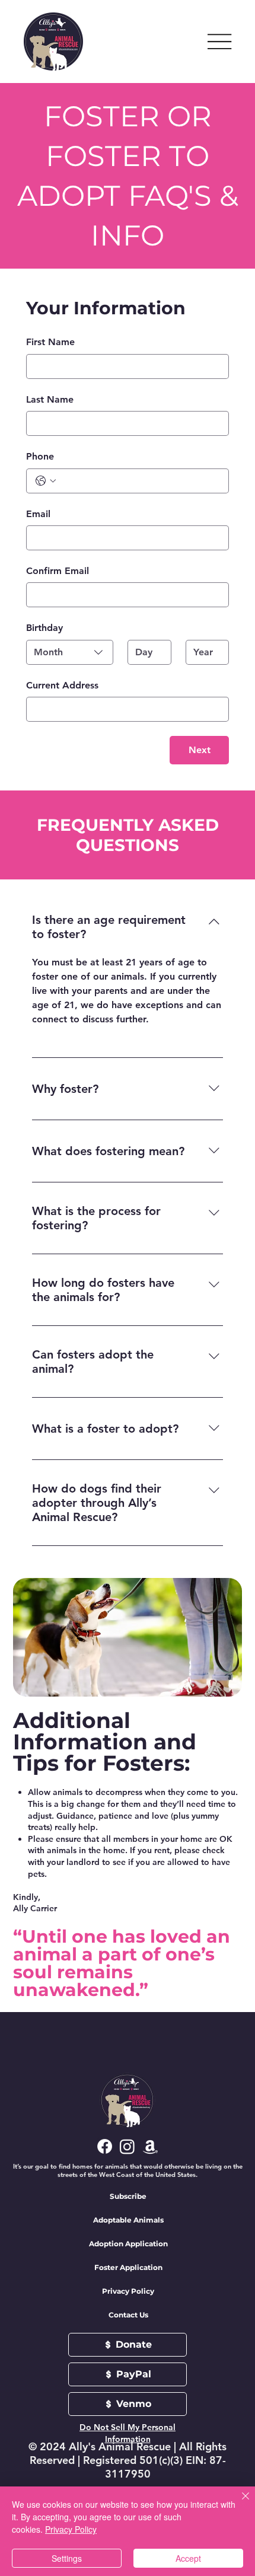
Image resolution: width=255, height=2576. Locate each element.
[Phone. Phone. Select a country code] (46, 481)
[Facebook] (105, 2146)
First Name (50, 342)
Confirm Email (58, 571)
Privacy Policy (71, 2529)
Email (38, 514)
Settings (67, 2558)
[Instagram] (127, 2146)
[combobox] (70, 652)
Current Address (62, 685)
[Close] (238, 2503)
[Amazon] (150, 2146)
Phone (40, 456)
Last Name (50, 399)
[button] (128, 2196)
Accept (188, 2558)
